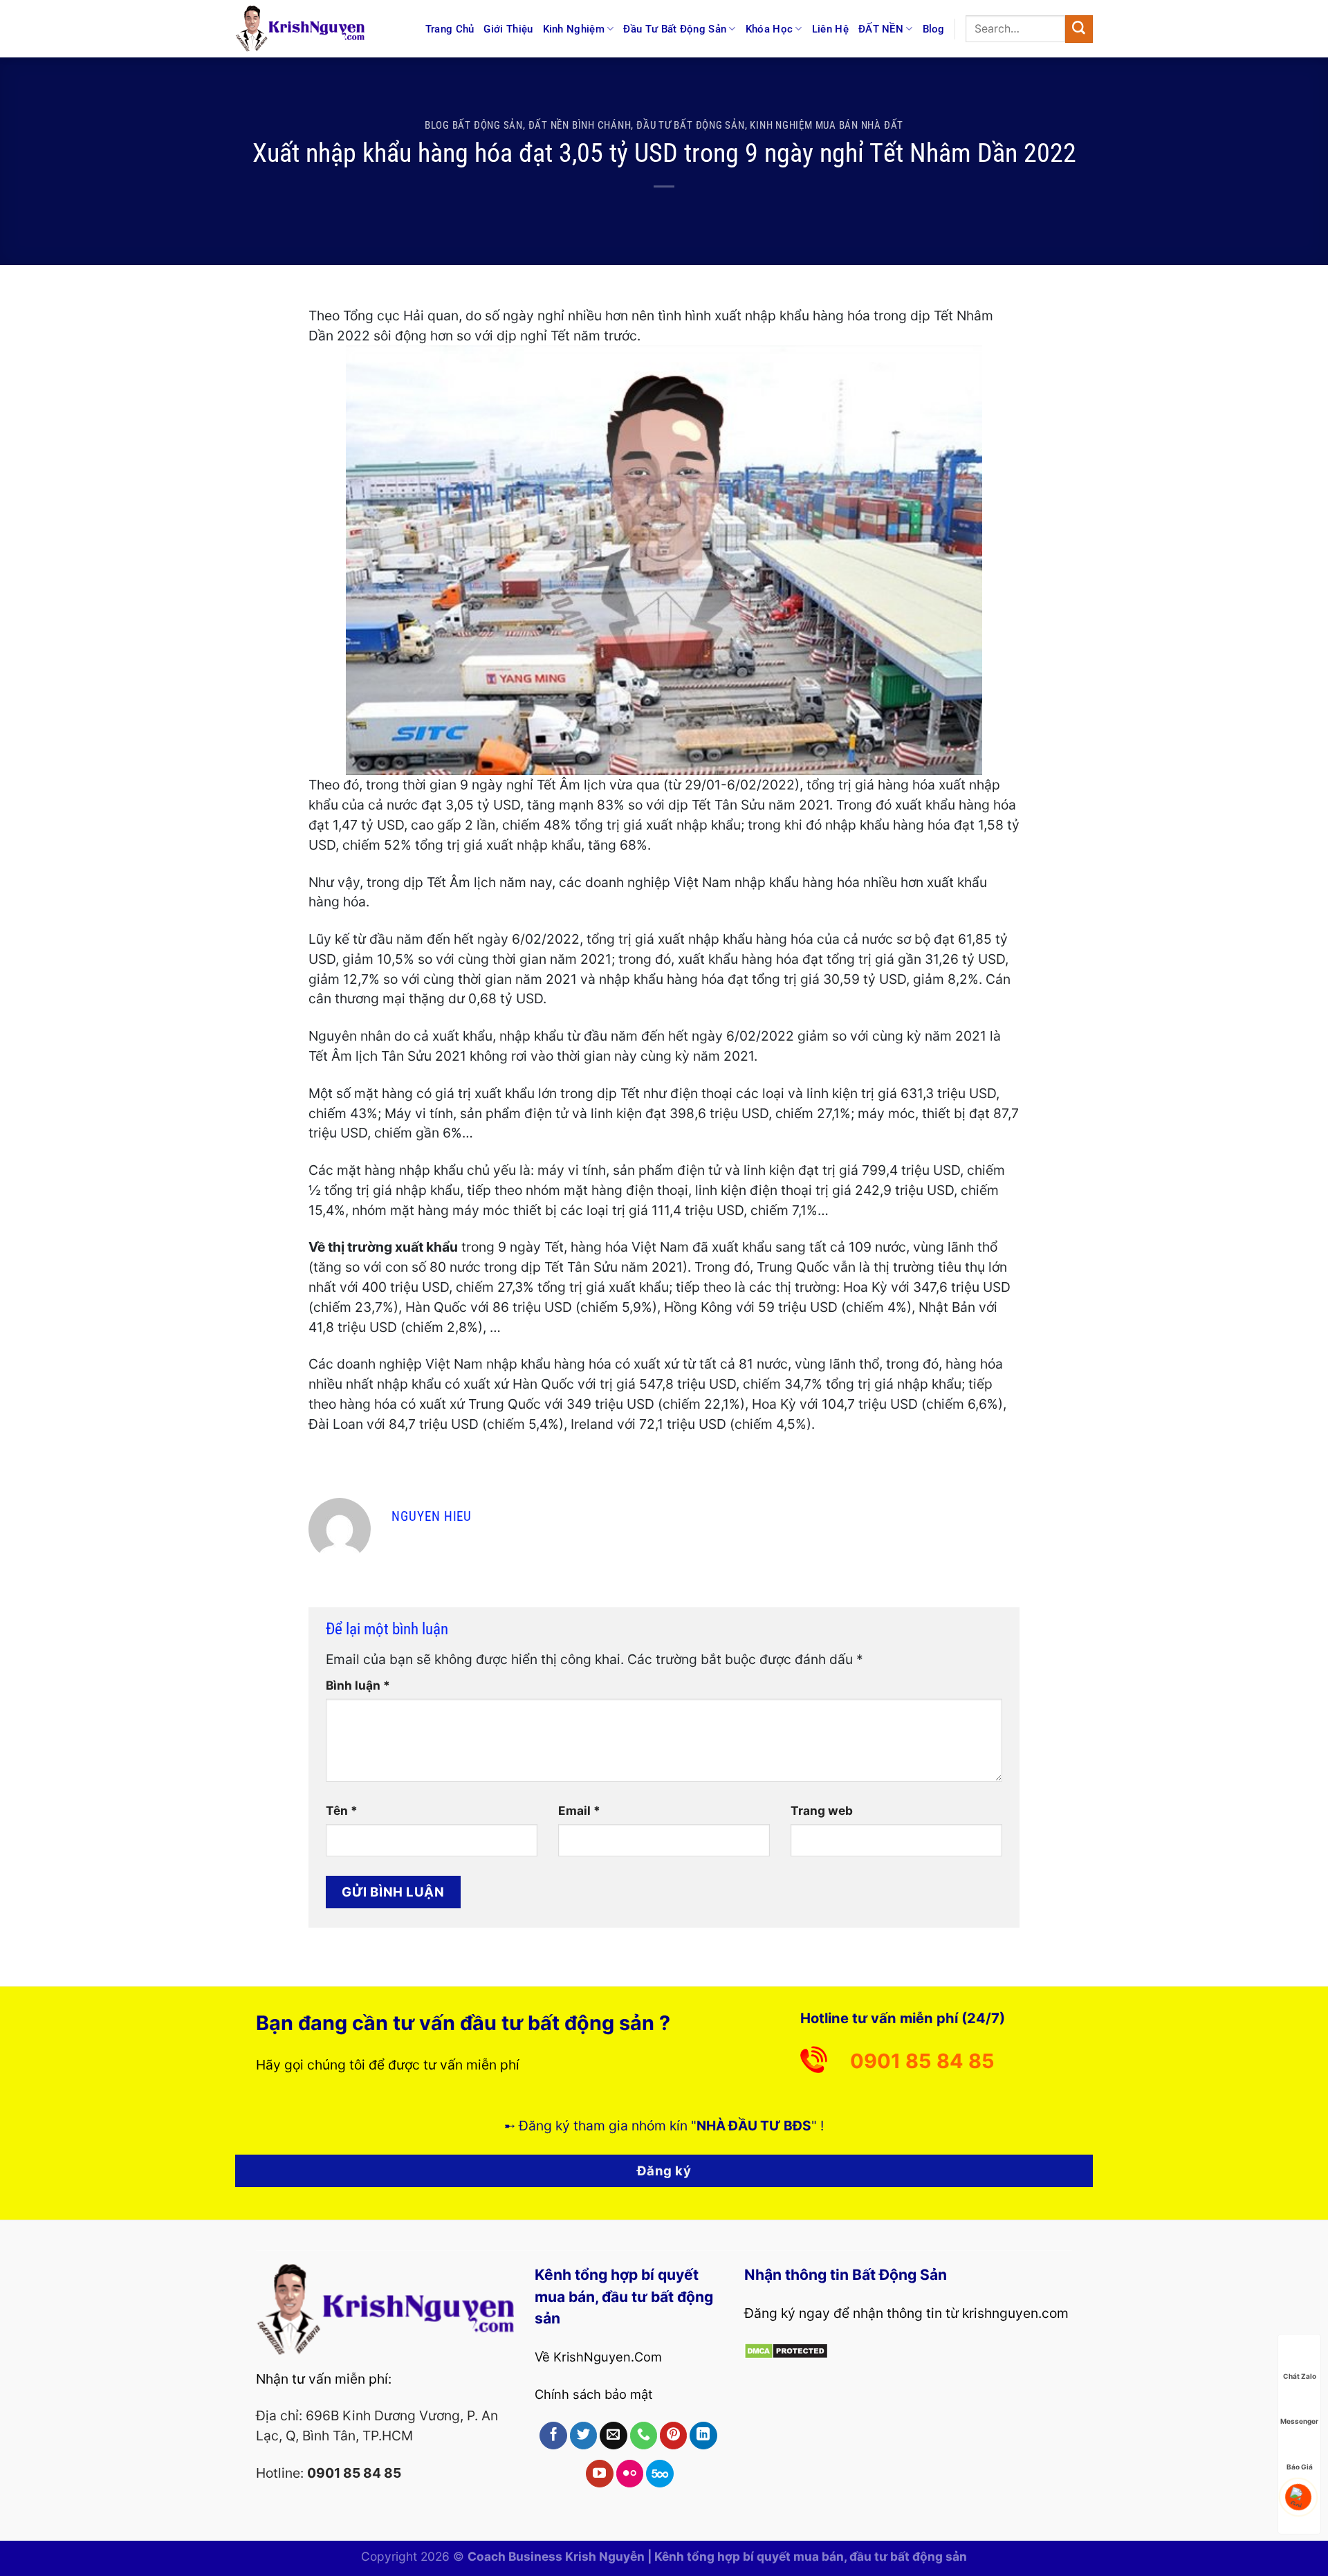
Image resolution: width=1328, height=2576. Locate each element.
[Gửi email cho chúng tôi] (614, 2436)
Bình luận (358, 1685)
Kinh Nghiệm (574, 29)
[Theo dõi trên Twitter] (584, 2436)
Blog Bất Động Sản (474, 125)
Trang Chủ (450, 29)
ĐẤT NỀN (881, 29)
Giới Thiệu (508, 29)
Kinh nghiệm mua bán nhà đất (827, 125)
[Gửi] (1079, 29)
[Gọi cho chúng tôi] (644, 2436)
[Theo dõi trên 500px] (660, 2474)
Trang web (822, 1810)
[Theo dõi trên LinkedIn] (703, 2436)
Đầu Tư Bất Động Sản (675, 29)
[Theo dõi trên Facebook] (553, 2436)
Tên (342, 1810)
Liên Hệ (830, 29)
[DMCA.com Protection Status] (786, 2350)
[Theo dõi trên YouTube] (600, 2474)
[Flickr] (630, 2474)
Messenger (1299, 2420)
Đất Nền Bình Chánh (580, 125)
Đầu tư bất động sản (691, 125)
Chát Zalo (1300, 2375)
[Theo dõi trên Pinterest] (674, 2436)
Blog (934, 29)
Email (579, 1810)
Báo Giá (1300, 2466)
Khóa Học (769, 29)
